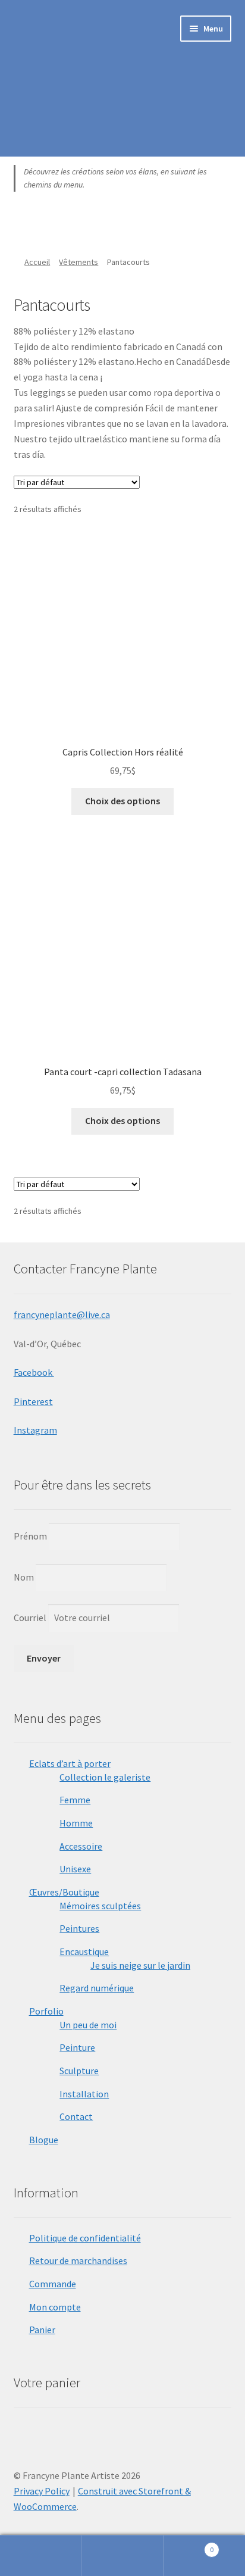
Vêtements (78, 262)
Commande (53, 2284)
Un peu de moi (88, 2025)
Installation (84, 2094)
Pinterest (33, 1401)
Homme (76, 1823)
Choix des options (122, 801)
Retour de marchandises (78, 2260)
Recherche (122, 2556)
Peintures (79, 1928)
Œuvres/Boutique (64, 1892)
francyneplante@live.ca (62, 1314)
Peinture (77, 2047)
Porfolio (46, 2011)
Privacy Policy (42, 2491)
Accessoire (81, 1846)
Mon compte (55, 2307)
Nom (24, 1577)
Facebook (34, 1372)
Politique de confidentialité (85, 2238)
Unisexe (75, 1869)
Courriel (31, 1618)
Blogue (44, 2140)
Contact (76, 2116)
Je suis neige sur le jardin (140, 1965)
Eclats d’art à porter (70, 1763)
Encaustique (84, 1951)
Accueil (37, 262)
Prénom (30, 1536)
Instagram (35, 1430)
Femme (75, 1800)
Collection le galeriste (105, 1777)
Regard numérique (97, 1988)
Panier (42, 2330)
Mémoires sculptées (100, 1906)
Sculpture (79, 2071)
